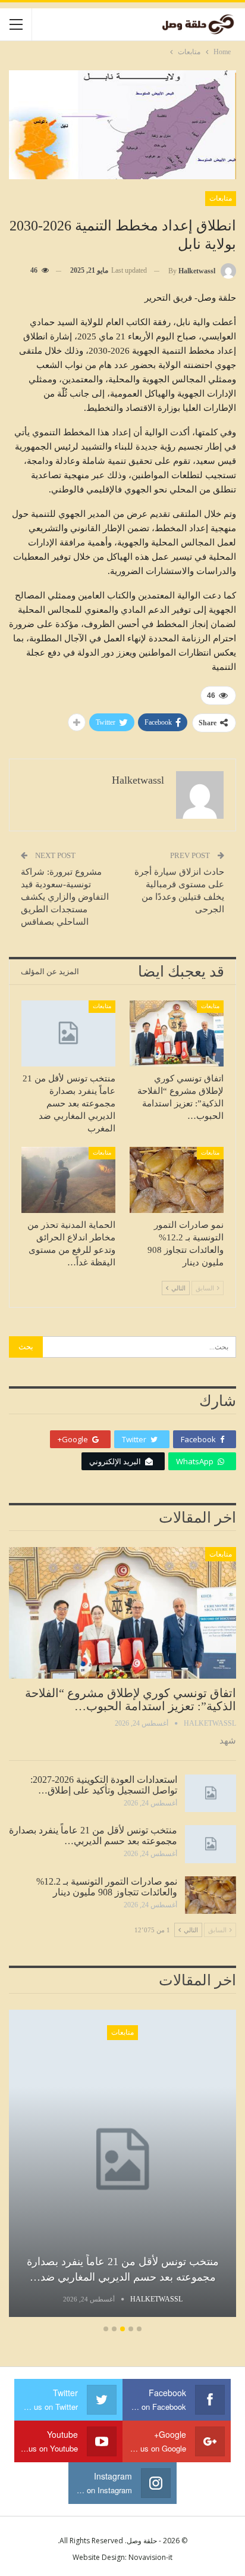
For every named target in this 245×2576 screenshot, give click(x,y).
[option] (122, 2165)
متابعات (221, 198)
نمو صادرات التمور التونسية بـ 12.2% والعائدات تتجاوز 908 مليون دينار (107, 1887)
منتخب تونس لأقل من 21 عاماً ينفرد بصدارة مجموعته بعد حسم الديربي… (93, 1836)
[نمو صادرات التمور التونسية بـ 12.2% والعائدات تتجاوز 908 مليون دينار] (177, 1180)
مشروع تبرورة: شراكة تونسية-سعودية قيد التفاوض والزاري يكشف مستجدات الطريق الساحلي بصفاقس (65, 897)
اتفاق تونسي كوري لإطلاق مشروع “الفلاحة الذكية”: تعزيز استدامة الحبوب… (131, 1699)
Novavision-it (150, 2557)
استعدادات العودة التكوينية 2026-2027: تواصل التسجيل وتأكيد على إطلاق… (104, 1785)
